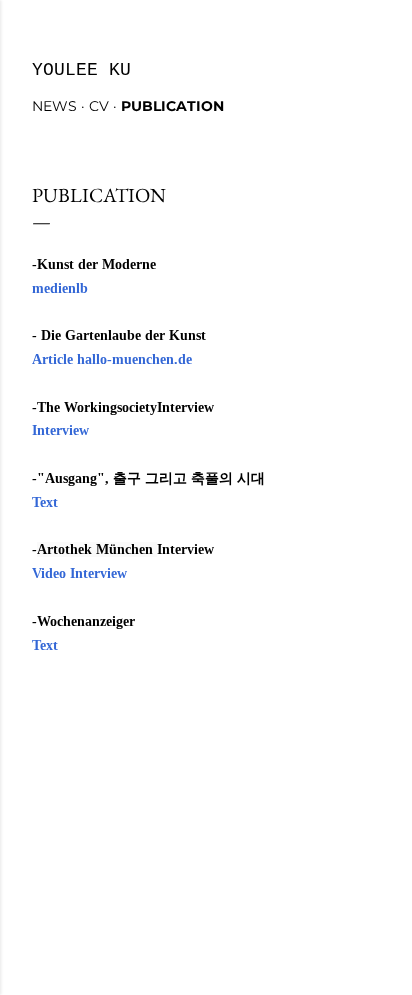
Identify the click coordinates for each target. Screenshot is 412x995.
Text (45, 502)
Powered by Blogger (222, 866)
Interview (60, 430)
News (54, 106)
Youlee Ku (81, 70)
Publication (172, 106)
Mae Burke (261, 904)
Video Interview (79, 573)
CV (99, 106)
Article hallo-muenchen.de (112, 359)
